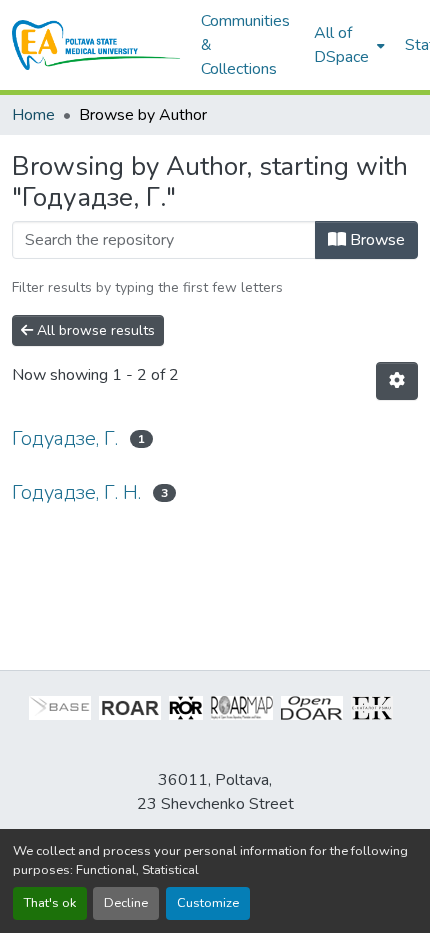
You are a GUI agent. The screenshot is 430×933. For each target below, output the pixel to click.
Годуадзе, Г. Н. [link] (76, 492)
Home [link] (33, 115)
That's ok (50, 903)
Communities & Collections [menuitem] (245, 45)
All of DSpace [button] (341, 45)
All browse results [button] (94, 330)
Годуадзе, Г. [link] (65, 438)
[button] (96, 45)
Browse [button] (375, 240)
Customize (208, 903)
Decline (126, 903)
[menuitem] (347, 45)
